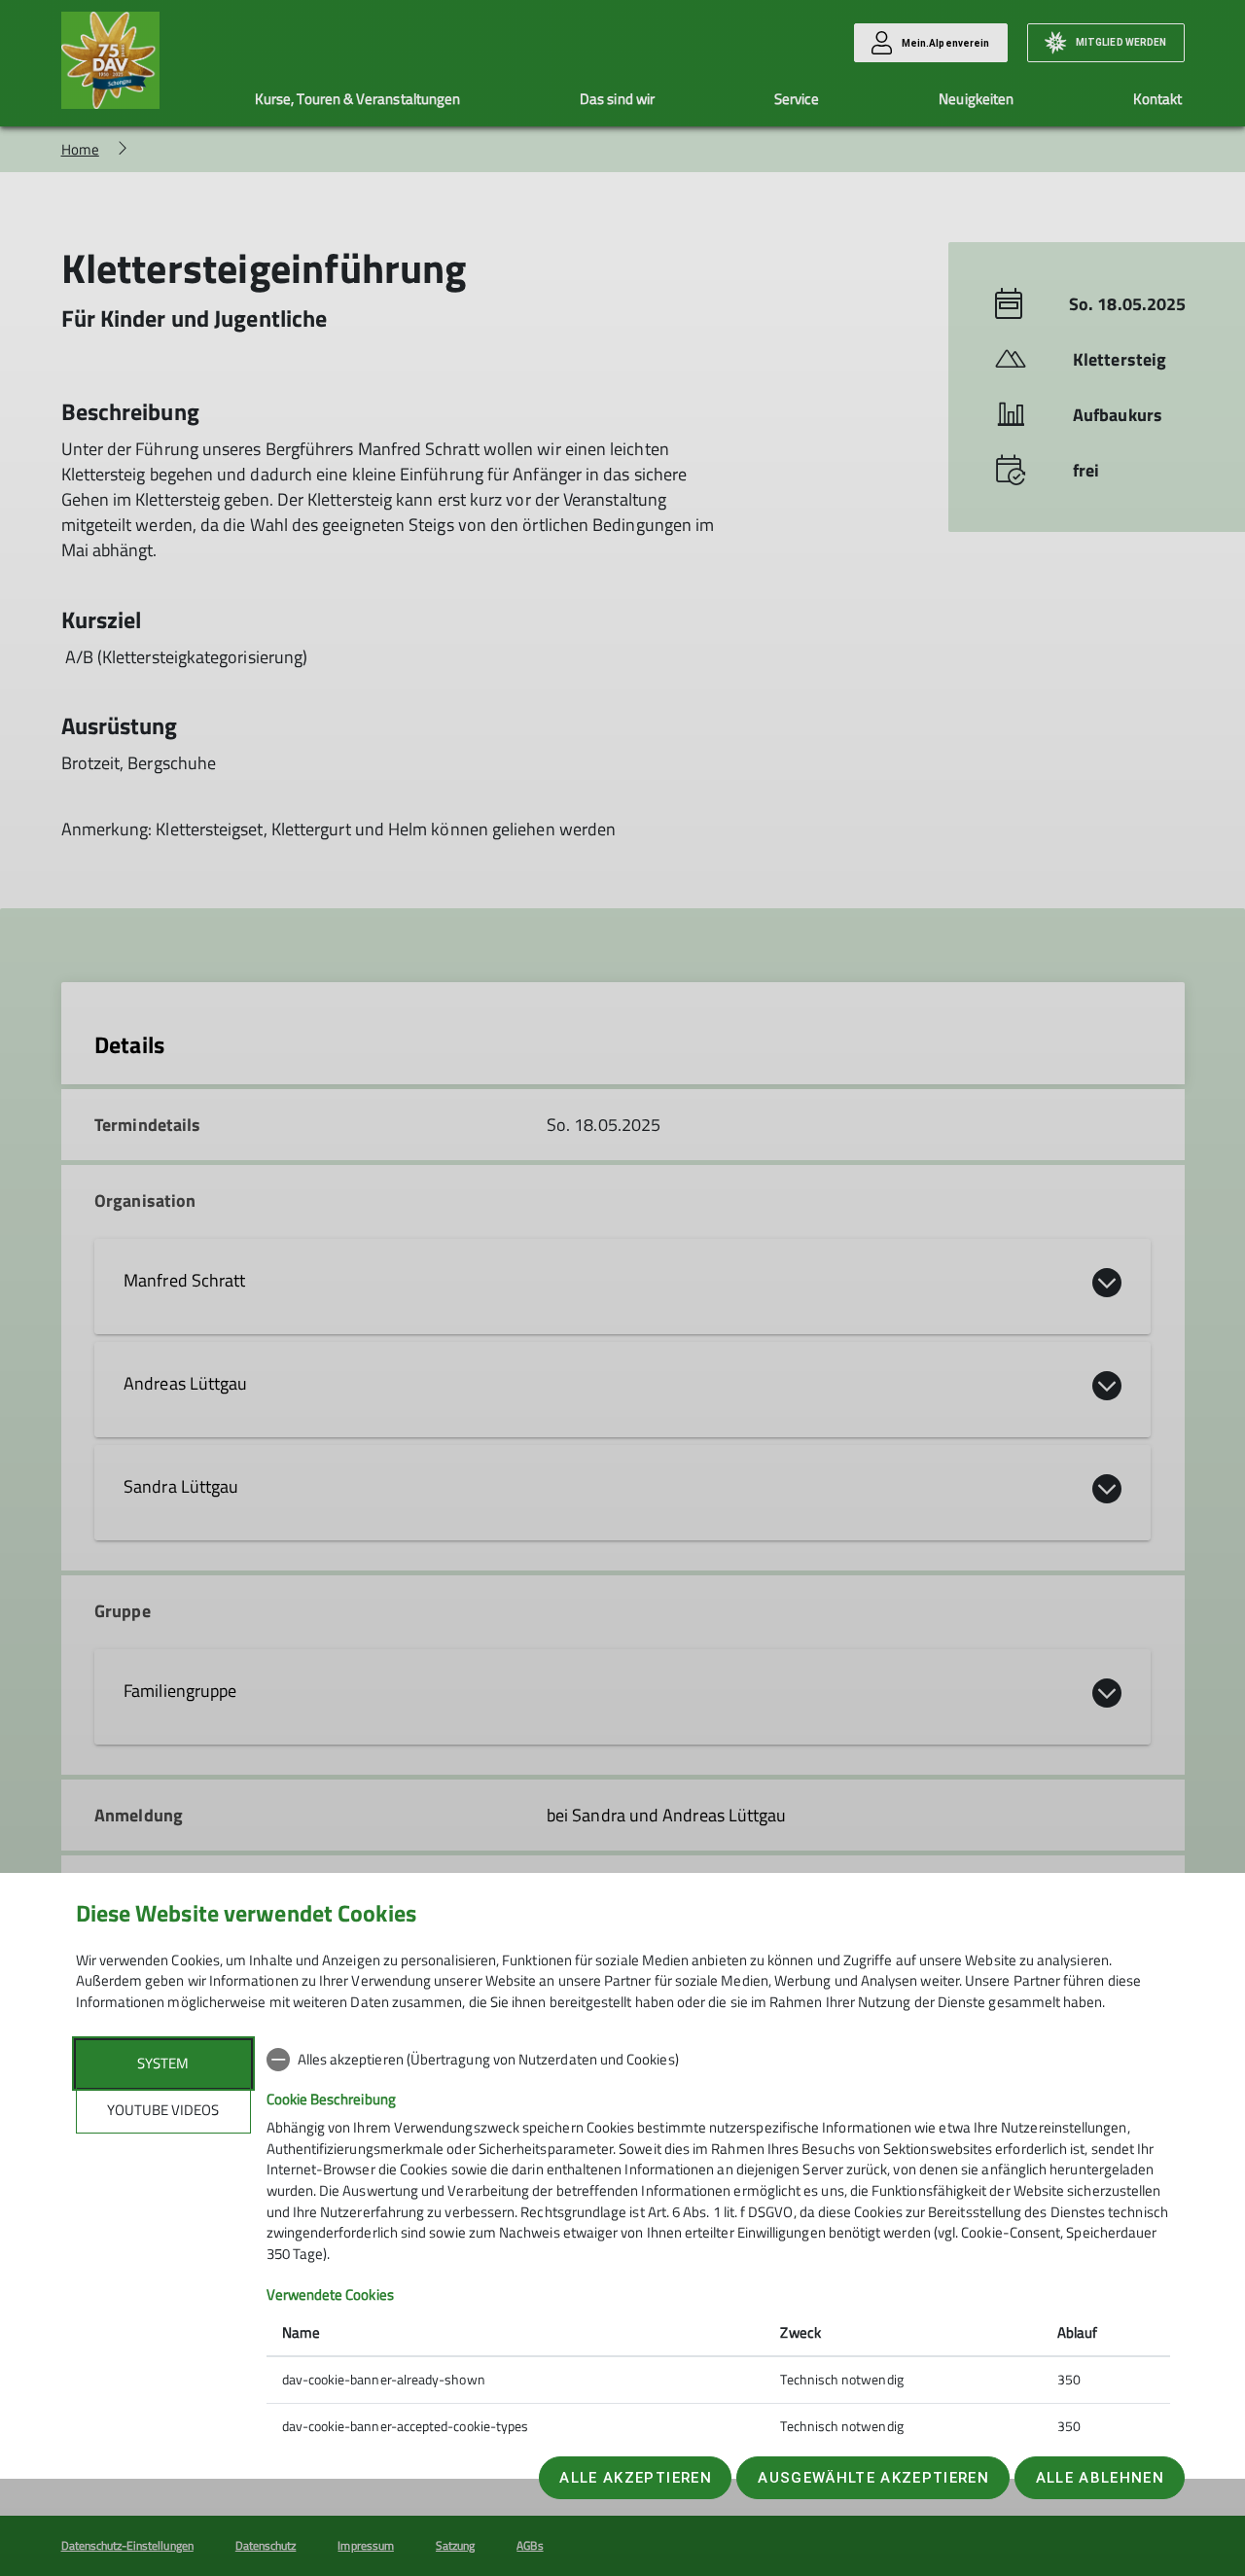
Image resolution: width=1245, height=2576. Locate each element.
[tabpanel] (718, 2245)
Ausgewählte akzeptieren (873, 2478)
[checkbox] (718, 2060)
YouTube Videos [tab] (163, 2110)
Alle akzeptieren (635, 2478)
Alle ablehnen (1100, 2478)
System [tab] (163, 2063)
